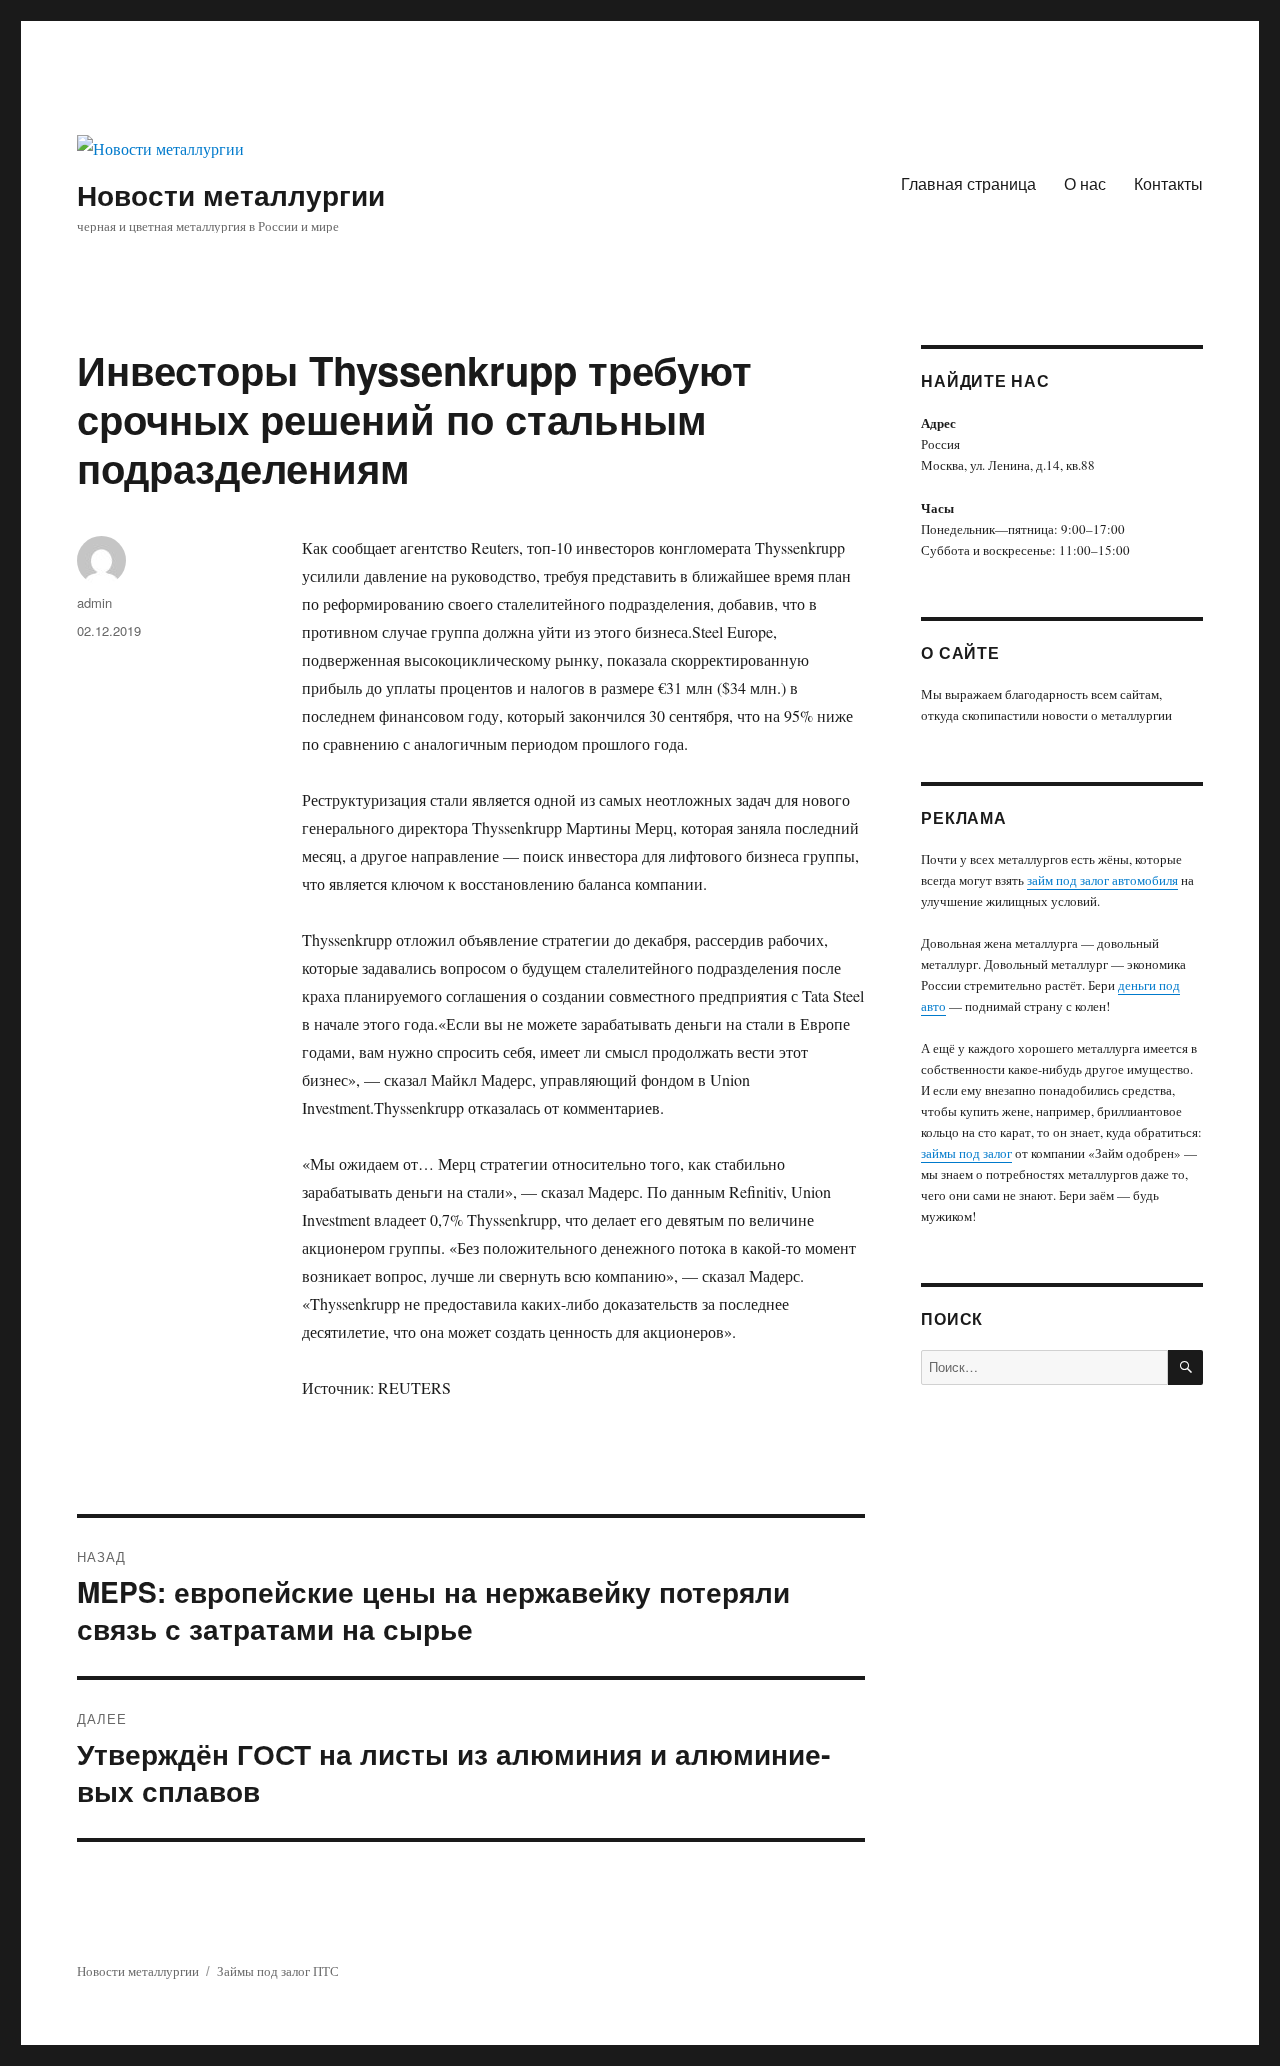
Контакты (1168, 183)
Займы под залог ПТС (278, 1971)
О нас (1085, 183)
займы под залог (966, 1153)
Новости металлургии (231, 194)
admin (94, 602)
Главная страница (968, 183)
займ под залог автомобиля (1102, 880)
